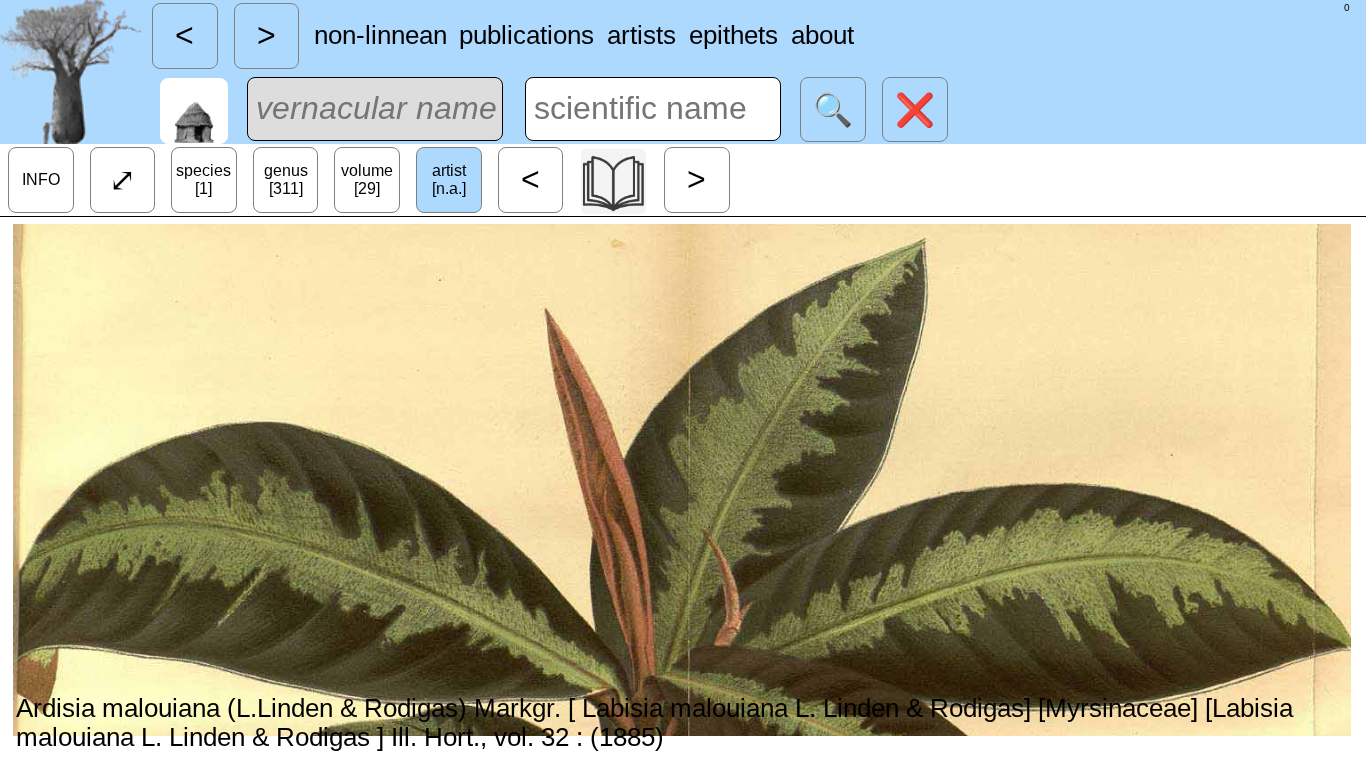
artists (641, 35)
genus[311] (286, 179)
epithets (733, 35)
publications (526, 35)
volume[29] (367, 179)
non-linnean (380, 35)
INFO (41, 179)
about (822, 35)
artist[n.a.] (449, 179)
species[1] (203, 179)
